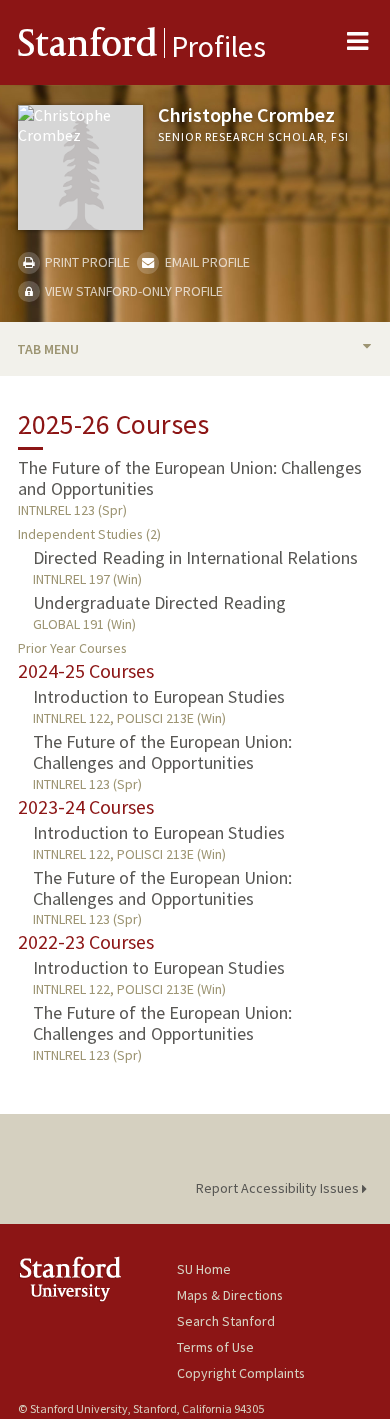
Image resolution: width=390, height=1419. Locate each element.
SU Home (204, 1269)
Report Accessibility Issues (279, 1188)
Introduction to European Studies (159, 696)
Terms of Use (215, 1347)
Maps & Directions (230, 1295)
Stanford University (97, 1278)
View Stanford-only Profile (132, 291)
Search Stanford (226, 1321)
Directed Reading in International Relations (195, 557)
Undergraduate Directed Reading (159, 602)
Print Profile (86, 262)
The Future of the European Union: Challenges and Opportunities (190, 478)
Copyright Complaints (241, 1373)
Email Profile (205, 262)
